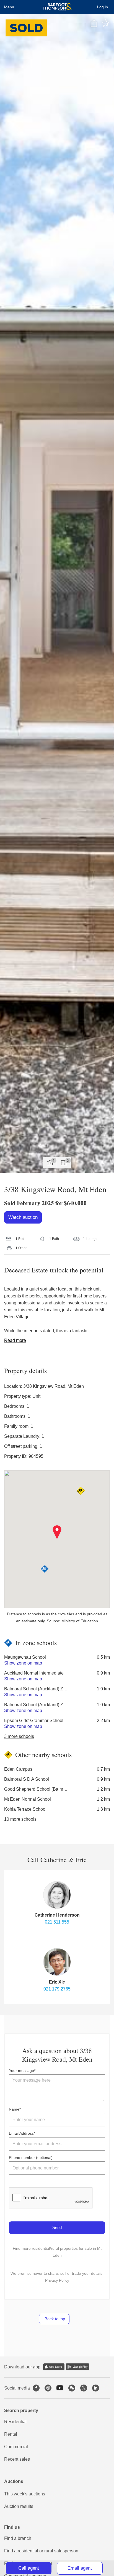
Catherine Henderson (57, 1915)
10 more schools (20, 1819)
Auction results (19, 2506)
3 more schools (19, 1736)
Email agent (80, 2568)
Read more (15, 1340)
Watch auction (23, 1217)
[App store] (54, 2367)
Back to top (54, 2319)
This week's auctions (25, 2494)
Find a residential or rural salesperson (41, 2551)
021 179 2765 (57, 1989)
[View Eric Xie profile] (57, 1962)
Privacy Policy (57, 2280)
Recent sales (17, 2459)
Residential (15, 2422)
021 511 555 (57, 1922)
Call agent (29, 2568)
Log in (103, 7)
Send (57, 2227)
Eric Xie (57, 1982)
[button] (57, 1532)
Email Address (21, 2133)
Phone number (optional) (31, 2158)
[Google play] (77, 2367)
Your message (21, 2071)
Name (14, 2109)
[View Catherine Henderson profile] (57, 1895)
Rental (11, 2434)
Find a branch (18, 2538)
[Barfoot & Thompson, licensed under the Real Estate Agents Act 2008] (57, 7)
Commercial (16, 2447)
